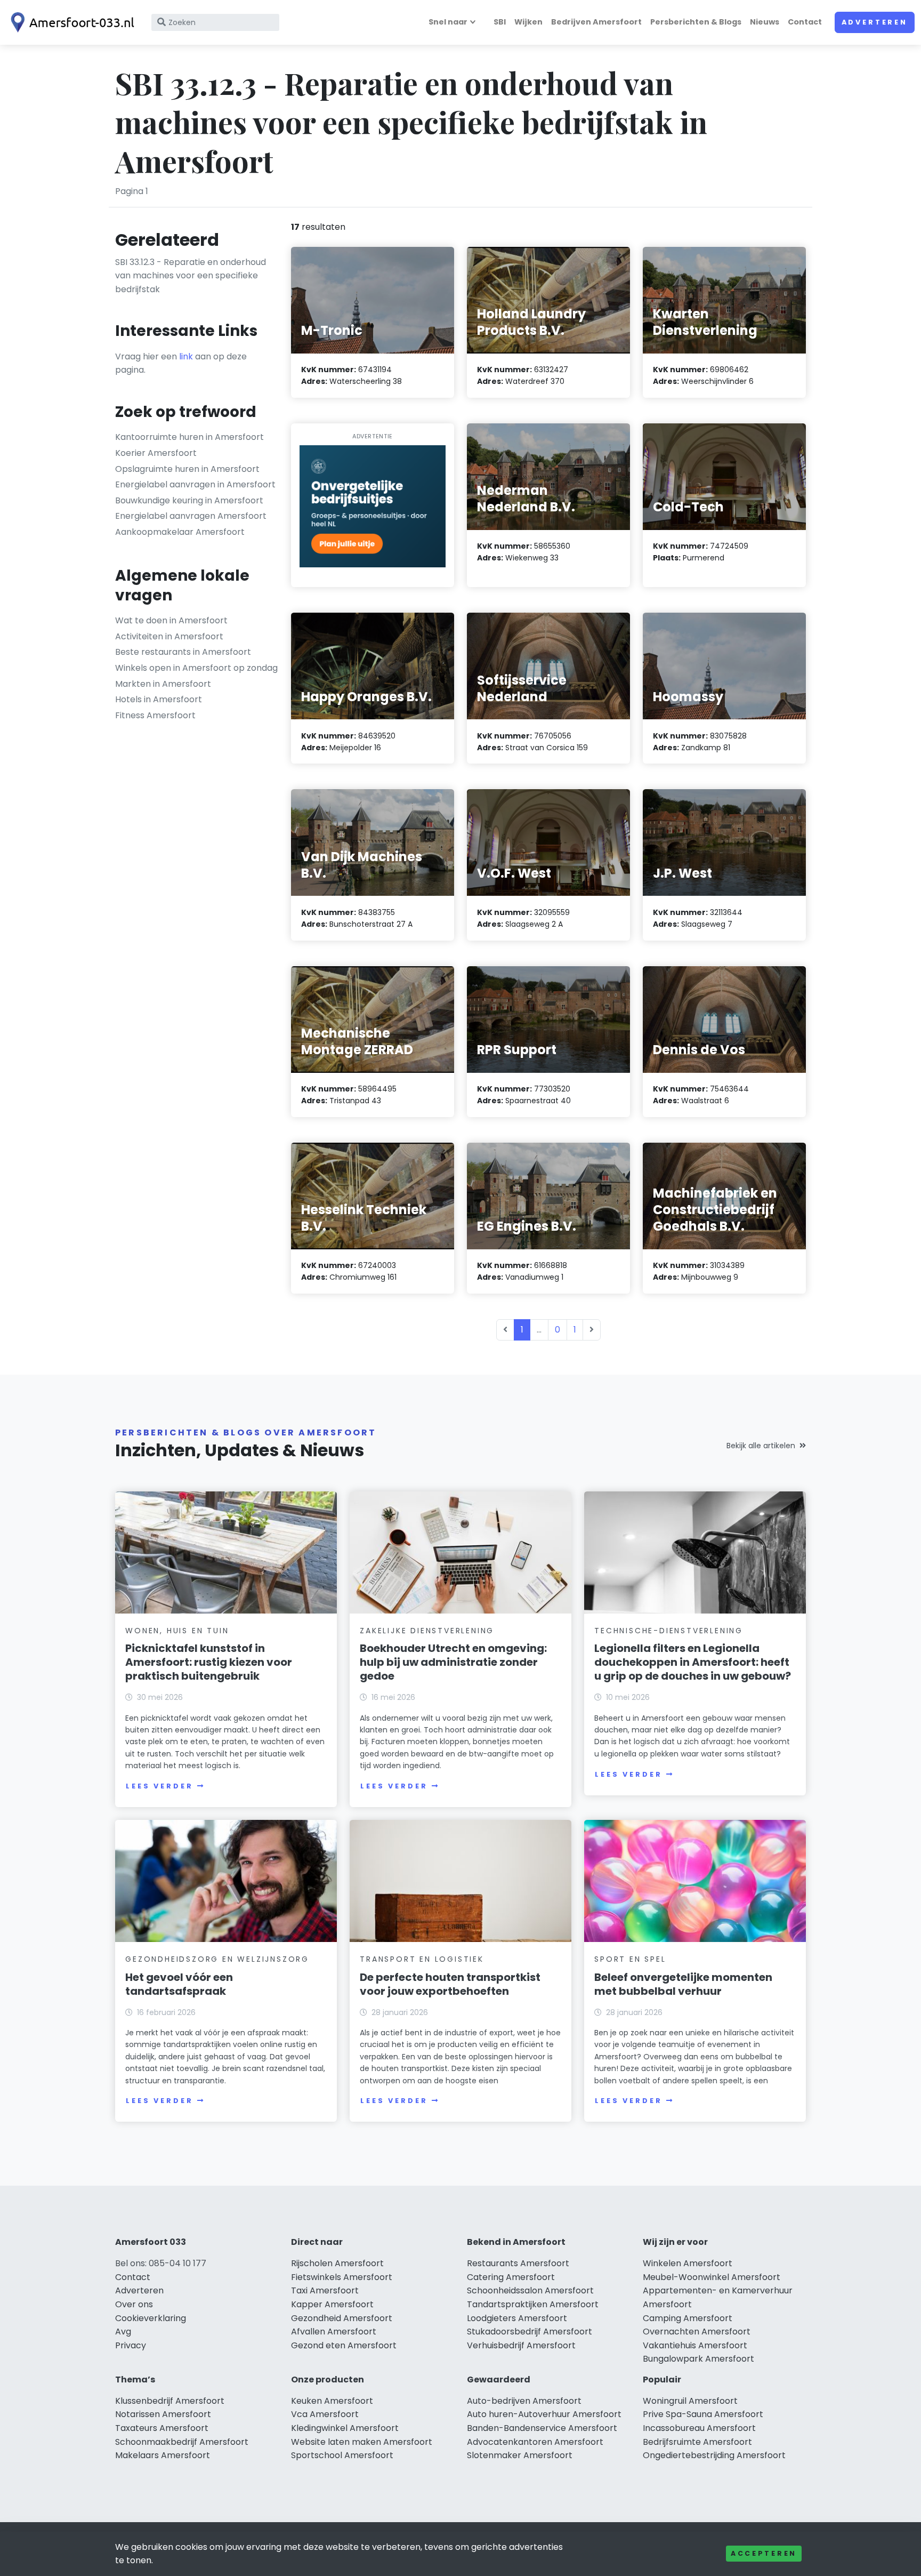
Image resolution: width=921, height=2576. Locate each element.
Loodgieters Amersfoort (517, 2318)
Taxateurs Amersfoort (162, 2428)
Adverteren (875, 22)
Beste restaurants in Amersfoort (183, 652)
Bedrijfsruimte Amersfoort (697, 2442)
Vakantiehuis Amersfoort (695, 2345)
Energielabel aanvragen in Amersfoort (195, 484)
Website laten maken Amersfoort (362, 2442)
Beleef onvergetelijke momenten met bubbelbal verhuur (683, 1984)
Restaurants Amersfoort (518, 2263)
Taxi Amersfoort (325, 2290)
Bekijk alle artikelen (761, 1446)
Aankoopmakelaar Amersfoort (180, 532)
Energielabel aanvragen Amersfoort (191, 516)
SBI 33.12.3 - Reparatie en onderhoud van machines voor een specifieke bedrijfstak (191, 276)
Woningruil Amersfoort (690, 2401)
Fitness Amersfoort (155, 715)
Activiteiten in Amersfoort (169, 636)
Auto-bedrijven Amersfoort (524, 2401)
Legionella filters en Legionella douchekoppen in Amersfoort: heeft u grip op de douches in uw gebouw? (693, 1662)
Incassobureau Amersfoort (699, 2428)
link (186, 356)
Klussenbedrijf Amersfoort (170, 2401)
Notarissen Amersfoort (163, 2414)
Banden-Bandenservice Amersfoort (542, 2428)
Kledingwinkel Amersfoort (345, 2428)
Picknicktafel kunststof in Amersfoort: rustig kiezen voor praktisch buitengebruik (209, 1662)
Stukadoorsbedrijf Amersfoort (530, 2332)
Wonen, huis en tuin (177, 1631)
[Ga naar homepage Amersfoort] (70, 22)
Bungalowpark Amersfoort (698, 2359)
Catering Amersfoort (511, 2277)
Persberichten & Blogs (696, 22)
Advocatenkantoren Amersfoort (535, 2442)
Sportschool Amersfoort (342, 2455)
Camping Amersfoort (688, 2318)
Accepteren (764, 2553)
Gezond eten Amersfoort (344, 2345)
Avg (123, 2332)
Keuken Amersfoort (332, 2401)
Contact (805, 22)
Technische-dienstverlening (669, 1631)
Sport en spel (630, 1959)
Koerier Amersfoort (156, 453)
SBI (500, 22)
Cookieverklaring (151, 2318)
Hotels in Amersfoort (159, 699)
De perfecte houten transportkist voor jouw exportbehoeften (450, 1984)
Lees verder (159, 1786)
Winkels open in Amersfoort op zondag (196, 668)
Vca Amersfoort (325, 2414)
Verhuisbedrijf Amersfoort (521, 2345)
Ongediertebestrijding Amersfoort (714, 2455)
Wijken (528, 22)
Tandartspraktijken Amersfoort (533, 2304)
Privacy (131, 2345)
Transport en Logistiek (422, 1959)
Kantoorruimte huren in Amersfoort (189, 437)
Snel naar (448, 22)
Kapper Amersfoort (332, 2304)
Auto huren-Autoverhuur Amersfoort (544, 2414)
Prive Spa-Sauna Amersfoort (703, 2414)
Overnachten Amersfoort (697, 2332)
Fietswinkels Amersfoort (342, 2277)
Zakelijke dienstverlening (427, 1631)
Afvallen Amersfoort (334, 2332)
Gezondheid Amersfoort (342, 2318)
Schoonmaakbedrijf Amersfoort (182, 2442)
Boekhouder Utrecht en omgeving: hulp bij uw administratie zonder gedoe (453, 1662)
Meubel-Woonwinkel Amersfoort (712, 2277)
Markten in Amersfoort (163, 684)
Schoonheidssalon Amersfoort (530, 2290)
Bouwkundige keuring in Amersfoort (189, 500)
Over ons (134, 2304)
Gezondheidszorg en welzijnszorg (217, 1959)
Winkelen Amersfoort (688, 2263)
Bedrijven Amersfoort (596, 22)
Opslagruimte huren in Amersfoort (187, 469)
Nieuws (765, 22)
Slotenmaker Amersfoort (520, 2455)
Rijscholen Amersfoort (337, 2263)
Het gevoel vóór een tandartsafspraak (179, 1984)
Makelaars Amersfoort (163, 2455)
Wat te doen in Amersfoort (171, 620)
